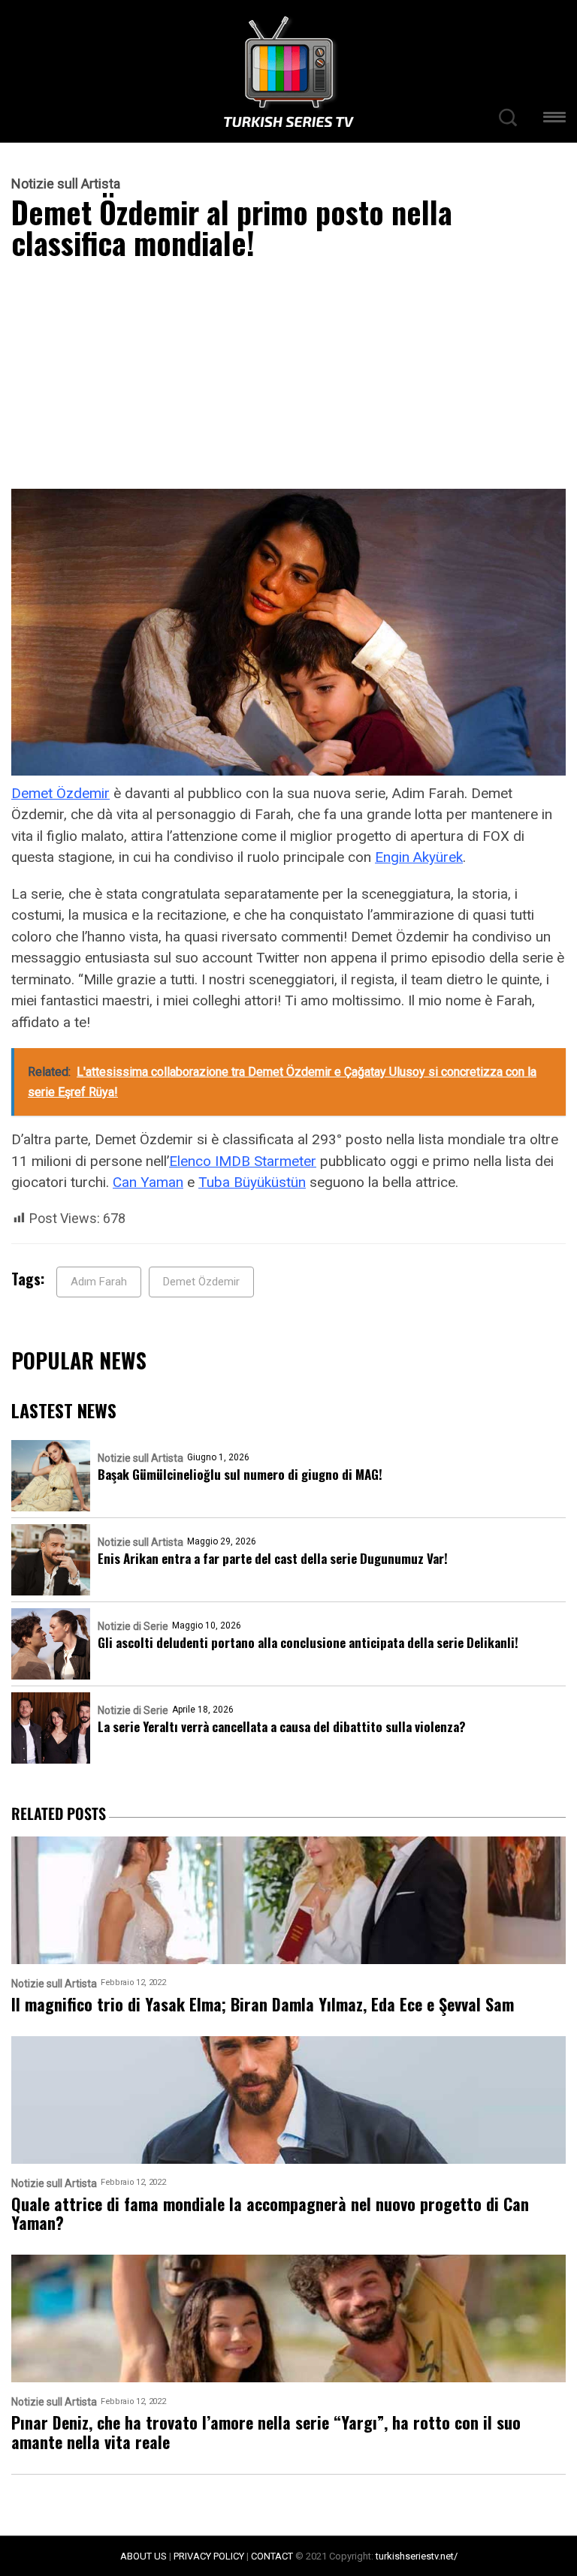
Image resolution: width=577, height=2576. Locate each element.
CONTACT (272, 2556)
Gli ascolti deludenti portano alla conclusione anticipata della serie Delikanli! (308, 1642)
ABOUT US (143, 2556)
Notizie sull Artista (66, 184)
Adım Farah (99, 1282)
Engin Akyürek (419, 857)
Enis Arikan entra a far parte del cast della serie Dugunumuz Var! (273, 1558)
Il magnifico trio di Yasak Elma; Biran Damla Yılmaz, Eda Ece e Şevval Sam (263, 2004)
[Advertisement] (288, 378)
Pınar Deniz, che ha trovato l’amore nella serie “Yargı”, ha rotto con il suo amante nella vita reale (266, 2432)
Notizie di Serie (133, 1626)
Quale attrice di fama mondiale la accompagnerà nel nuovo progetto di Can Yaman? (270, 2214)
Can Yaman (148, 1182)
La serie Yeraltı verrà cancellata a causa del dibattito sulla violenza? (282, 1726)
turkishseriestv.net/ (417, 2556)
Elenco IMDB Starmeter (243, 1161)
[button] (554, 120)
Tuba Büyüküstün (252, 1182)
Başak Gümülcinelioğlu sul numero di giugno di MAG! (240, 1474)
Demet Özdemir (60, 793)
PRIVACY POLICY (209, 2556)
